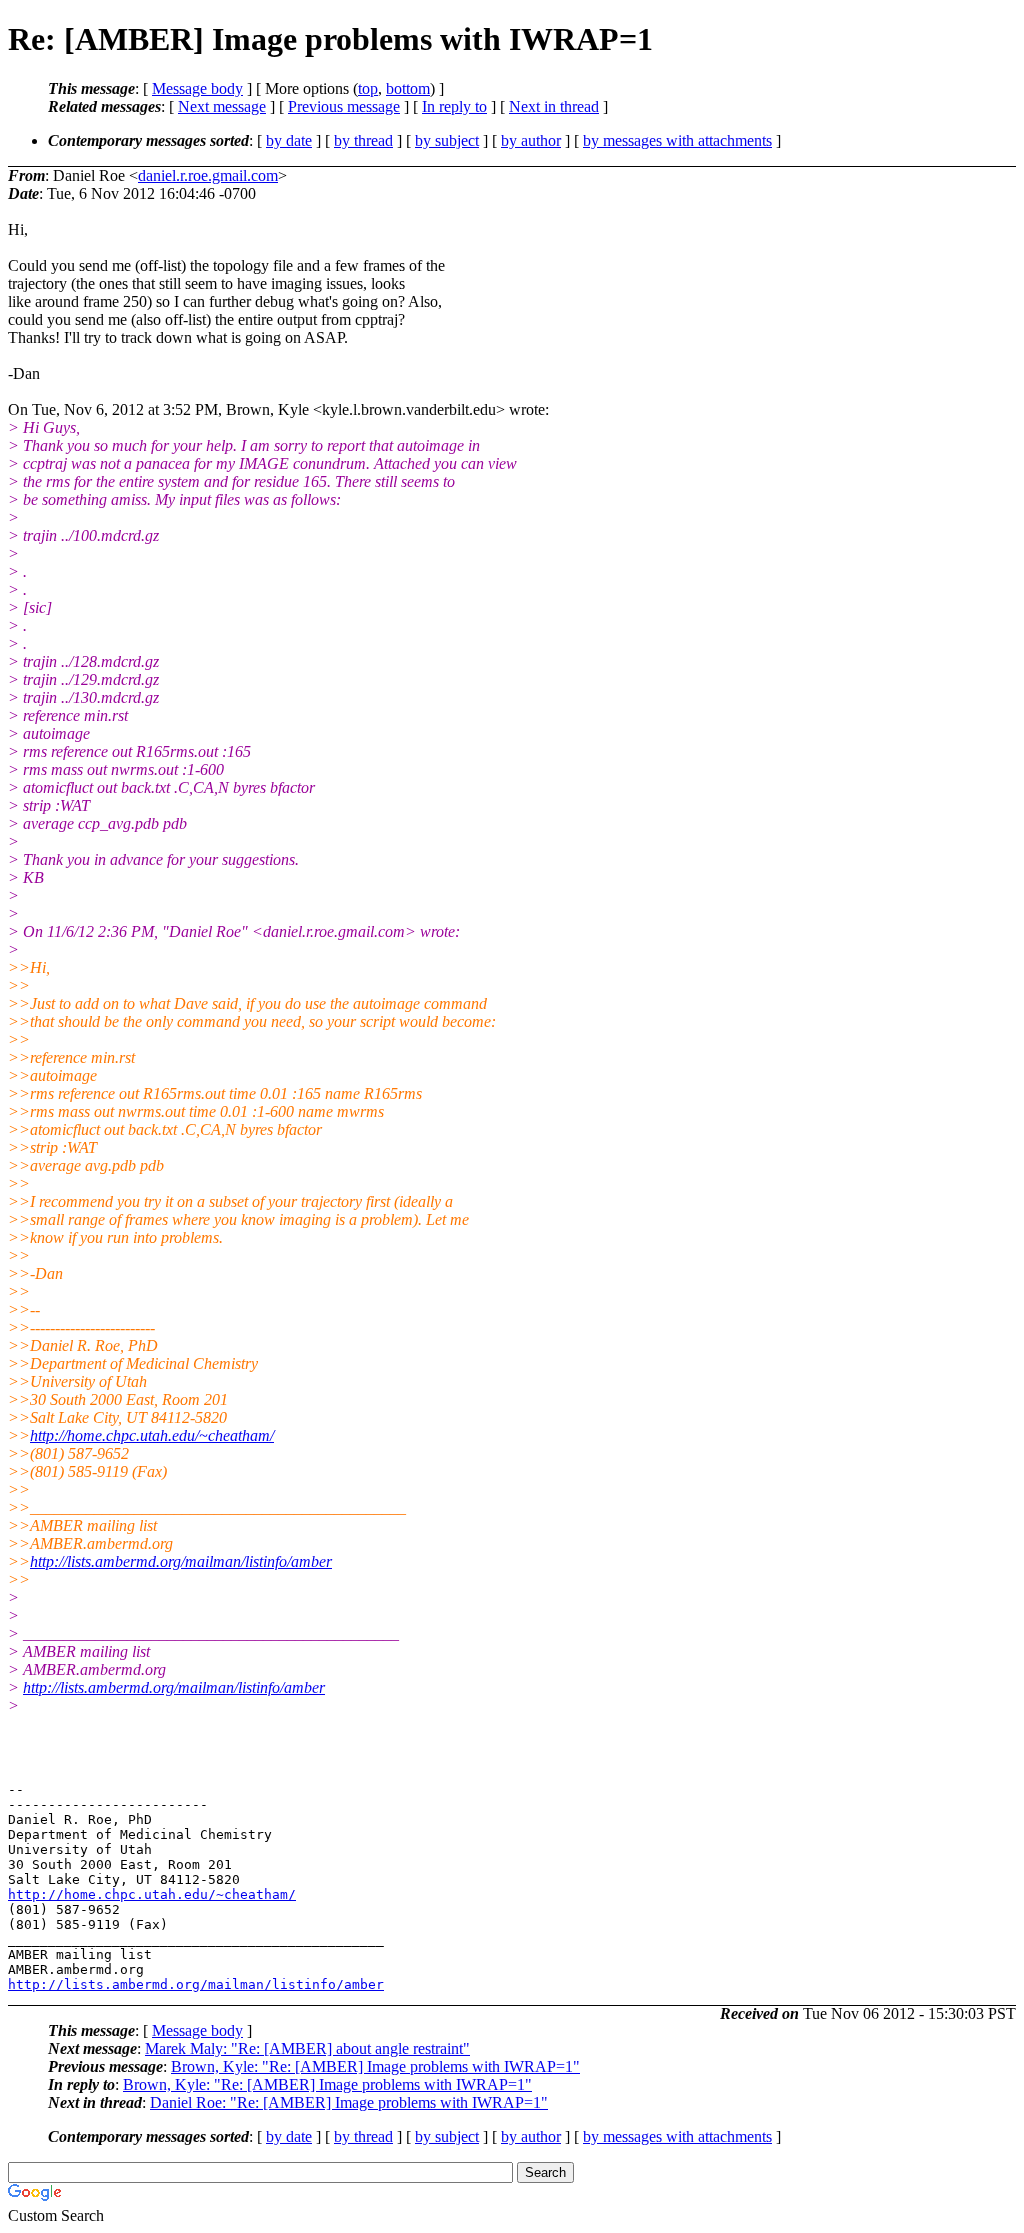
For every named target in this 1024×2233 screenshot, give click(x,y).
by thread (363, 140)
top (368, 88)
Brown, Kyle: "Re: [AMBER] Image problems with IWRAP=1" (375, 2066)
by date (289, 140)
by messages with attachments (677, 140)
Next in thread (554, 106)
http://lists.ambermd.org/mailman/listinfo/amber (181, 1561)
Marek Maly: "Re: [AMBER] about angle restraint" (307, 2048)
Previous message (344, 106)
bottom (408, 88)
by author (531, 140)
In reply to (454, 106)
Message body (197, 88)
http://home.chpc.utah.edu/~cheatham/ (152, 1435)
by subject (447, 140)
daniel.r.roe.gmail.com (208, 175)
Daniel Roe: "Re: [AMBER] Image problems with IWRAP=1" (349, 2102)
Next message (222, 106)
